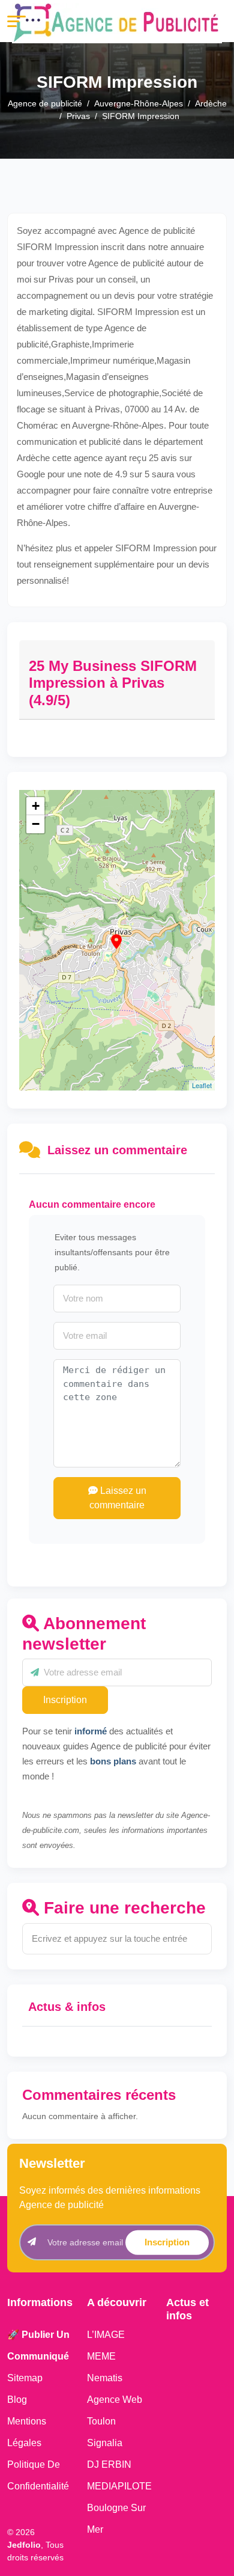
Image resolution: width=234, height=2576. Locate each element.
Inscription (65, 1700)
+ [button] (36, 806)
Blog (17, 2400)
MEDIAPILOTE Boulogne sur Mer (119, 2508)
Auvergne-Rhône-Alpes (139, 103)
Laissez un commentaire (118, 1498)
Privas (78, 116)
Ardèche (211, 103)
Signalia (105, 2443)
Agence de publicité (45, 103)
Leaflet (202, 1085)
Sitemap (25, 2378)
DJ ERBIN (109, 2464)
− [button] (36, 824)
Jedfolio (24, 2545)
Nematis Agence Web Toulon (115, 2400)
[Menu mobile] (16, 21)
